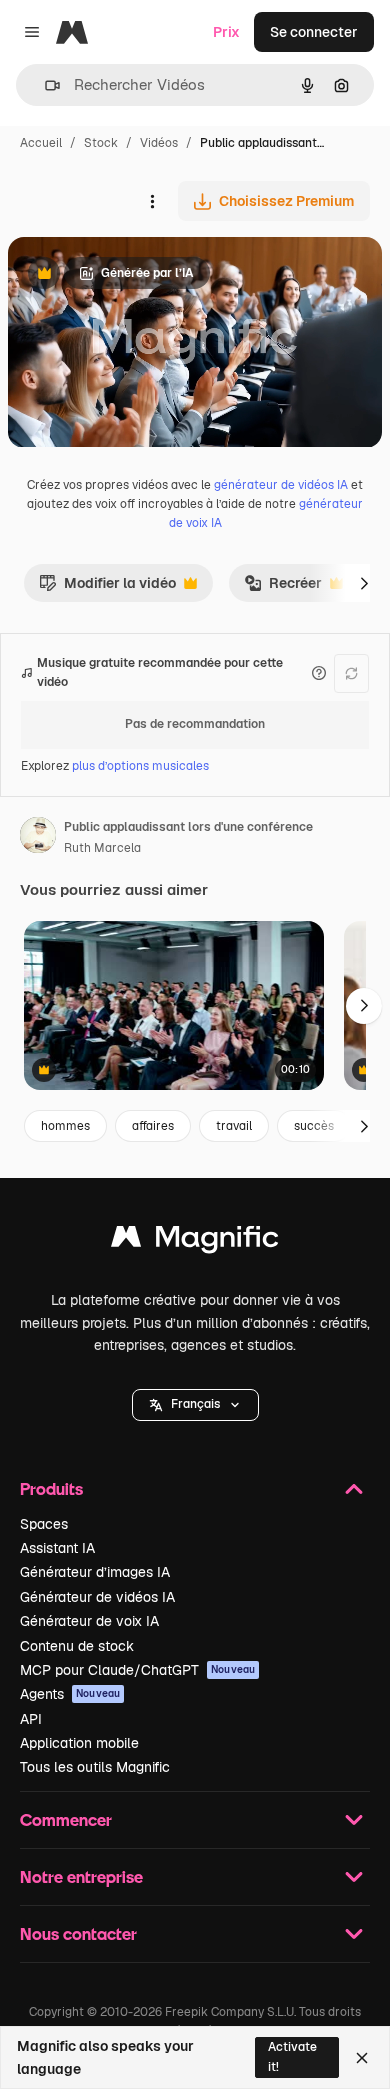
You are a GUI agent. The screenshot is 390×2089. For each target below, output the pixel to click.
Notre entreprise (81, 1876)
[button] (195, 1405)
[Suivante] (364, 583)
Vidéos (159, 143)
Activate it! (292, 2056)
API (31, 1719)
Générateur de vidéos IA (97, 1597)
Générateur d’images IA (95, 1572)
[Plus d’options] (152, 201)
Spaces (44, 1524)
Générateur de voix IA (89, 1621)
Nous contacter (78, 1933)
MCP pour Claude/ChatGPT (137, 1670)
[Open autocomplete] (44, 85)
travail (234, 1126)
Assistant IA (57, 1548)
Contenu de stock (77, 1646)
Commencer (66, 1819)
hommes (65, 1126)
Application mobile (79, 1743)
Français (195, 1404)
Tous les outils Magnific (95, 1767)
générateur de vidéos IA (281, 485)
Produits (51, 1488)
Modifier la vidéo (107, 588)
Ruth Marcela (102, 848)
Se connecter (314, 32)
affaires (153, 1126)
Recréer (283, 588)
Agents (70, 1694)
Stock (101, 143)
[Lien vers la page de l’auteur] (38, 838)
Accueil (41, 143)
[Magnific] (195, 1241)
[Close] (362, 2058)
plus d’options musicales (140, 766)
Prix (226, 32)
